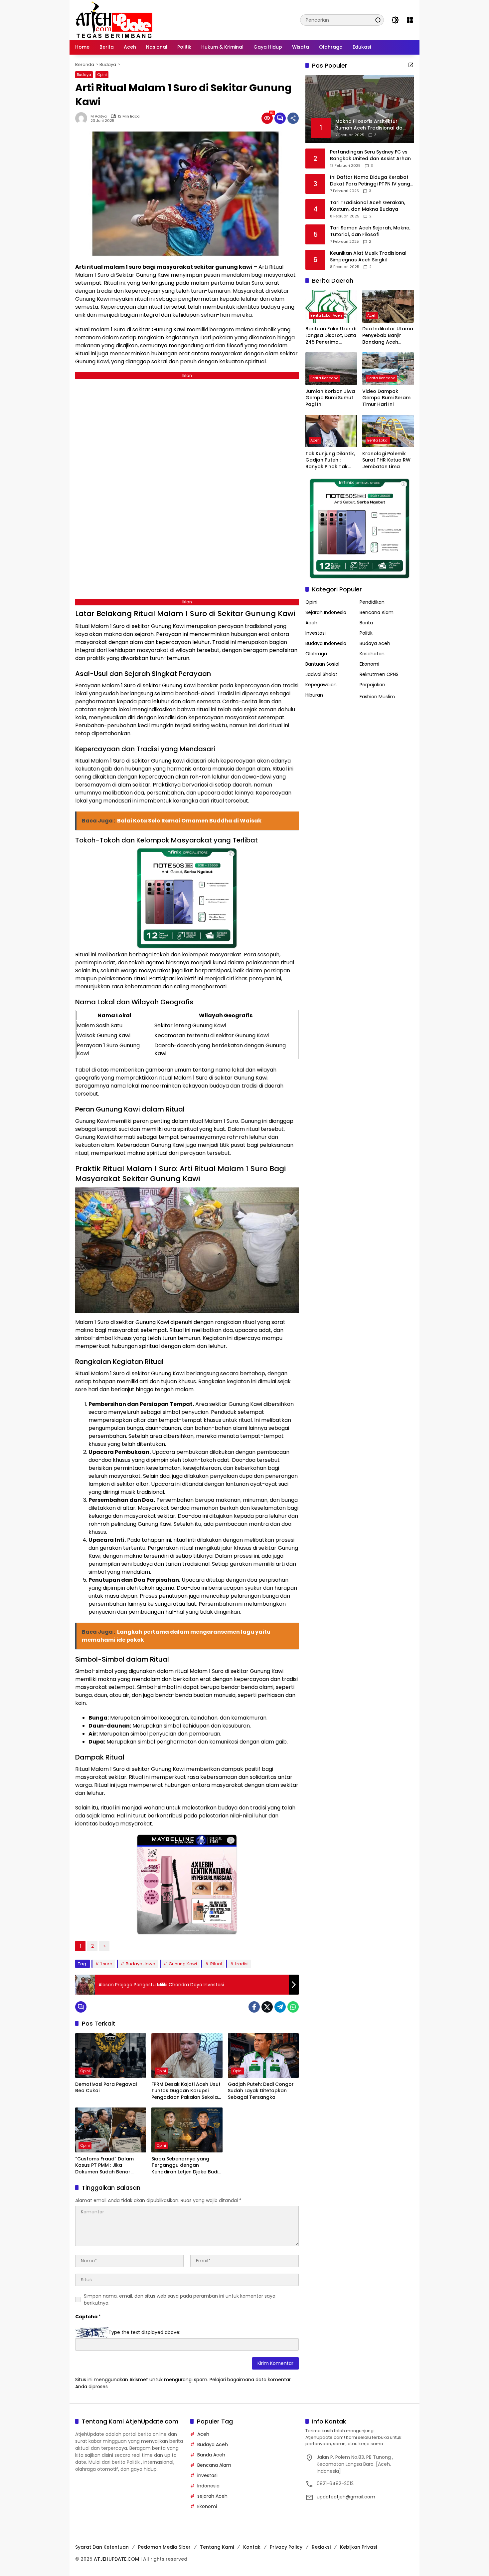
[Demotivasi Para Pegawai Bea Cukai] (111, 2056)
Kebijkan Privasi (358, 2547)
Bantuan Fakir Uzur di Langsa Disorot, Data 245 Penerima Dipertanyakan (331, 336)
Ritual (216, 1964)
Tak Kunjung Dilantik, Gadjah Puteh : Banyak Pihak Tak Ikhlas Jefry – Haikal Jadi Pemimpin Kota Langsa (330, 460)
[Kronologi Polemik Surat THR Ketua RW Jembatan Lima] (388, 431)
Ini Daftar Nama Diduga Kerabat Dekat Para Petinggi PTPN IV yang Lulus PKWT (370, 181)
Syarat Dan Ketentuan (102, 2547)
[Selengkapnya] (411, 65)
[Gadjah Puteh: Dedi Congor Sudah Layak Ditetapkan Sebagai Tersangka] (263, 2056)
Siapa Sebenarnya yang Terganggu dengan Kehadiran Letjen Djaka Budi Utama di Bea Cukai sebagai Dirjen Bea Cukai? (186, 2166)
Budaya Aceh (375, 643)
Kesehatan (372, 654)
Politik (366, 633)
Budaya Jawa (141, 1964)
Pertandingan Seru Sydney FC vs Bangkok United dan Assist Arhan (370, 155)
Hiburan (314, 695)
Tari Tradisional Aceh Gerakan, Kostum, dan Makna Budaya (368, 206)
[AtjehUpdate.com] (114, 20)
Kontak (252, 2547)
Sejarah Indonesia (326, 612)
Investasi (316, 633)
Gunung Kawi (183, 1964)
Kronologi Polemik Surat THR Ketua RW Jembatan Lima (386, 460)
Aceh (372, 316)
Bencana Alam (377, 612)
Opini (102, 75)
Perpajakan (372, 685)
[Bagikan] (293, 118)
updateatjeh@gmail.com (346, 2497)
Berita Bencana (325, 378)
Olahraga (316, 654)
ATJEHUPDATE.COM (116, 2559)
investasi (207, 2475)
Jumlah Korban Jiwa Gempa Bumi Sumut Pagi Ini (330, 398)
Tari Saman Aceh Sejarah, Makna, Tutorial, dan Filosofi (370, 231)
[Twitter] (267, 2007)
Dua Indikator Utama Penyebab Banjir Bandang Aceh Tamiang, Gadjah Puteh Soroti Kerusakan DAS (388, 336)
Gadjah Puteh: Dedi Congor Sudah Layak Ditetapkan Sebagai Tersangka (261, 2091)
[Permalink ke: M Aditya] (83, 118)
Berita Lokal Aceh (326, 316)
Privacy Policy (286, 2547)
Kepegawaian (321, 685)
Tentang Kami (217, 2547)
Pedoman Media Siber (164, 2547)
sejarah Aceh (212, 2496)
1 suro (106, 1964)
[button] (378, 20)
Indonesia (208, 2486)
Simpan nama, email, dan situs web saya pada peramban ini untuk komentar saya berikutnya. (180, 2299)
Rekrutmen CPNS (379, 674)
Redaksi (321, 2547)
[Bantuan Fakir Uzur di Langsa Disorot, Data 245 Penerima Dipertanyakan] (331, 306)
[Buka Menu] (410, 20)
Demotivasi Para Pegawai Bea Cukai (106, 2088)
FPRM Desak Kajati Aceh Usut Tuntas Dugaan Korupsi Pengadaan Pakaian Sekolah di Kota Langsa (186, 2091)
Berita (366, 623)
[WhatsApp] (293, 2007)
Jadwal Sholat (321, 674)
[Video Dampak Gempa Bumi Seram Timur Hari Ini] (388, 368)
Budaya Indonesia (326, 643)
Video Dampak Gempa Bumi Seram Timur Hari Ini (386, 398)
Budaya (84, 75)
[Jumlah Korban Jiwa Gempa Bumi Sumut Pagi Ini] (331, 368)
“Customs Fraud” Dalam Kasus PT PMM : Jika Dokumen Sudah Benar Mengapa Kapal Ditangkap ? (110, 2166)
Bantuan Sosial (322, 664)
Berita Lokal (378, 440)
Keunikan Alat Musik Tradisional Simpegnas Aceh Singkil (368, 257)
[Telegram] (280, 2007)
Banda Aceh (211, 2455)
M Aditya (99, 116)
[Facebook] (254, 2007)
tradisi (242, 1964)
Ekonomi (369, 664)
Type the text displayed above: (144, 2332)
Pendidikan (372, 602)
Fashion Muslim (377, 697)
